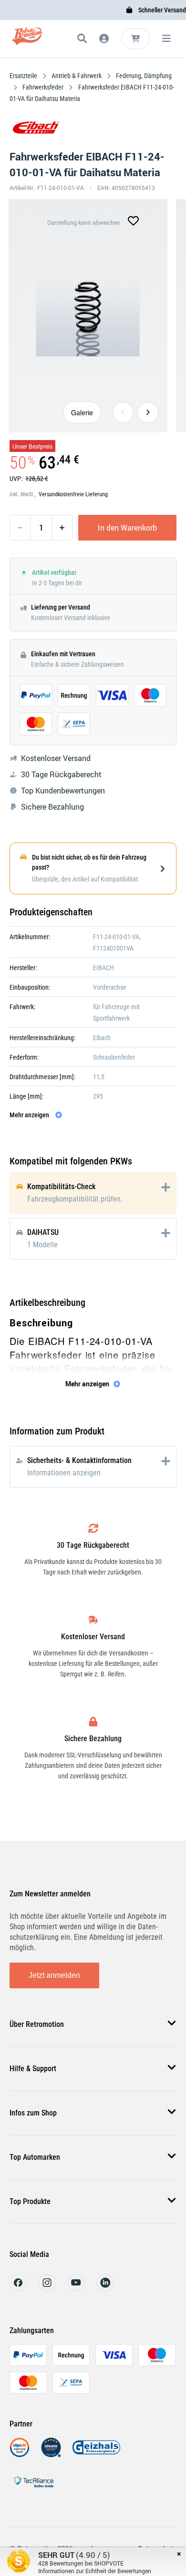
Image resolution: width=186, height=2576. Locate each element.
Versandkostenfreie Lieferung (73, 494)
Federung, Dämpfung (143, 76)
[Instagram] (47, 2289)
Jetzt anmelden (54, 1975)
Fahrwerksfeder (43, 87)
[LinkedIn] (105, 2289)
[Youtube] (76, 2289)
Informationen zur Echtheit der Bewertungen (95, 2571)
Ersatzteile (24, 76)
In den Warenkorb (127, 528)
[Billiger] (20, 2455)
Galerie (82, 412)
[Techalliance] (33, 2489)
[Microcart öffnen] (135, 39)
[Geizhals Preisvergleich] (96, 2455)
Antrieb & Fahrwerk (77, 76)
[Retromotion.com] (27, 40)
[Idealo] (51, 2455)
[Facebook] (18, 2289)
